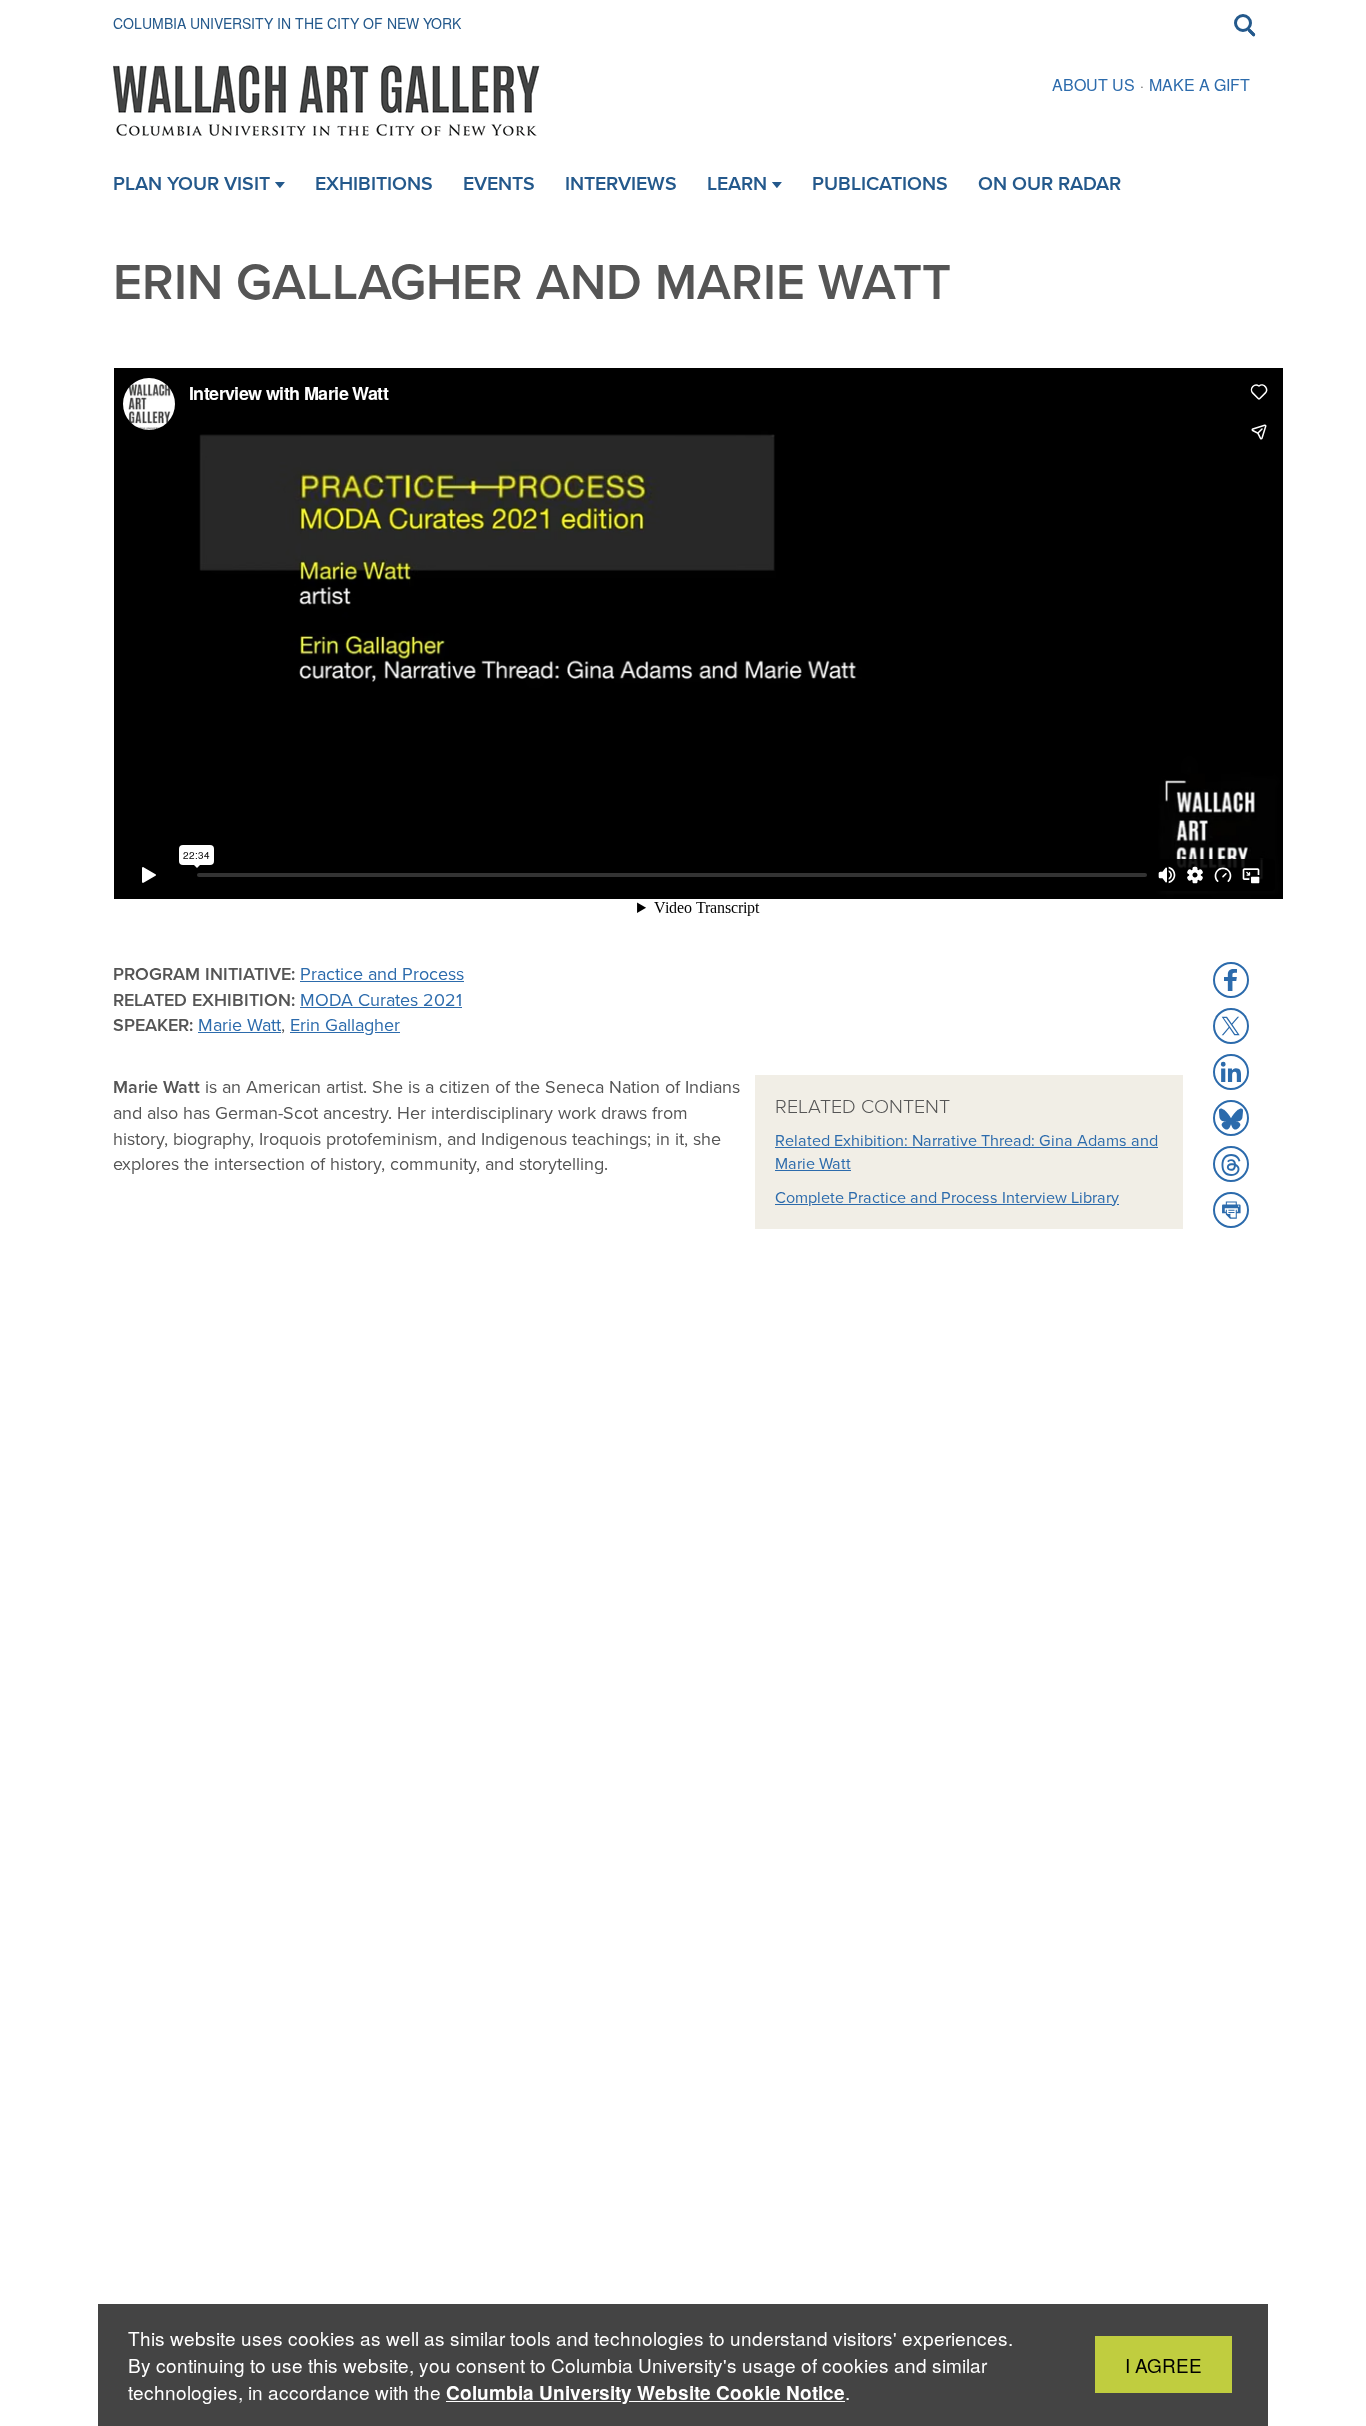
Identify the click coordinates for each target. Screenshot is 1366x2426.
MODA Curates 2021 (381, 1000)
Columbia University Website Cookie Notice (645, 2392)
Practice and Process (382, 974)
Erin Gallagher (345, 1025)
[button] (1231, 980)
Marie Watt (239, 1025)
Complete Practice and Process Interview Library (947, 1197)
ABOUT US (1093, 84)
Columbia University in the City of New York (287, 23)
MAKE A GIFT (1199, 84)
